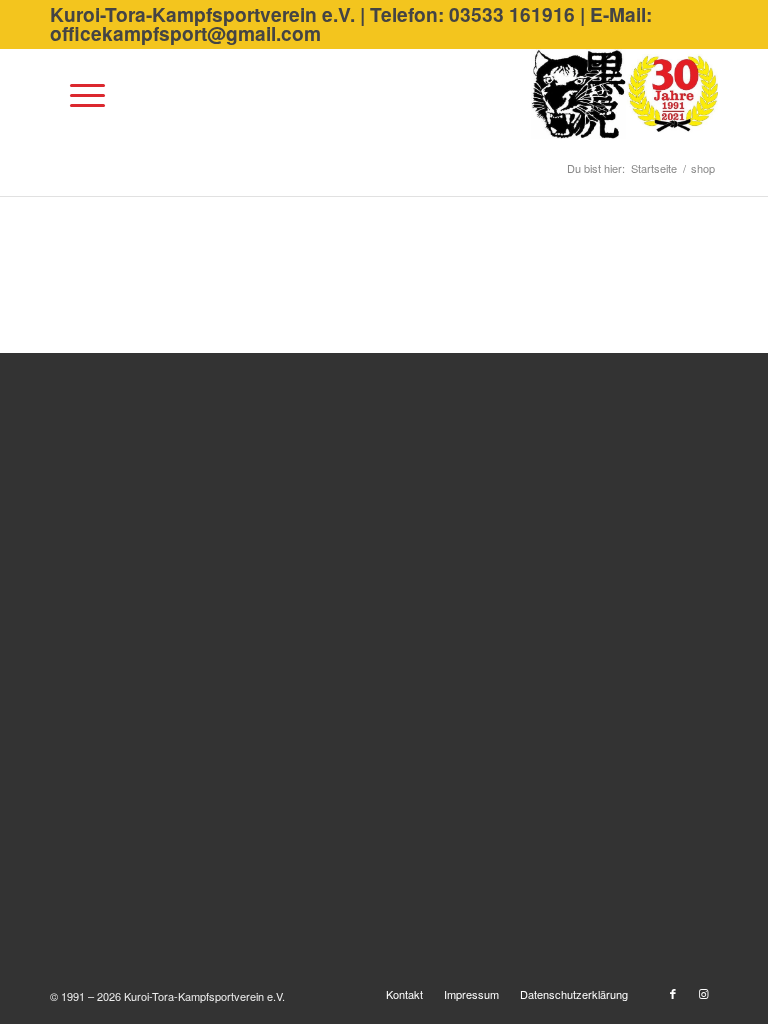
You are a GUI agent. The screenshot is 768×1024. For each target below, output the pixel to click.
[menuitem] (77, 94)
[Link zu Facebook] (673, 993)
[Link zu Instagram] (703, 993)
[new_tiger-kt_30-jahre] (624, 94)
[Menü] (77, 94)
